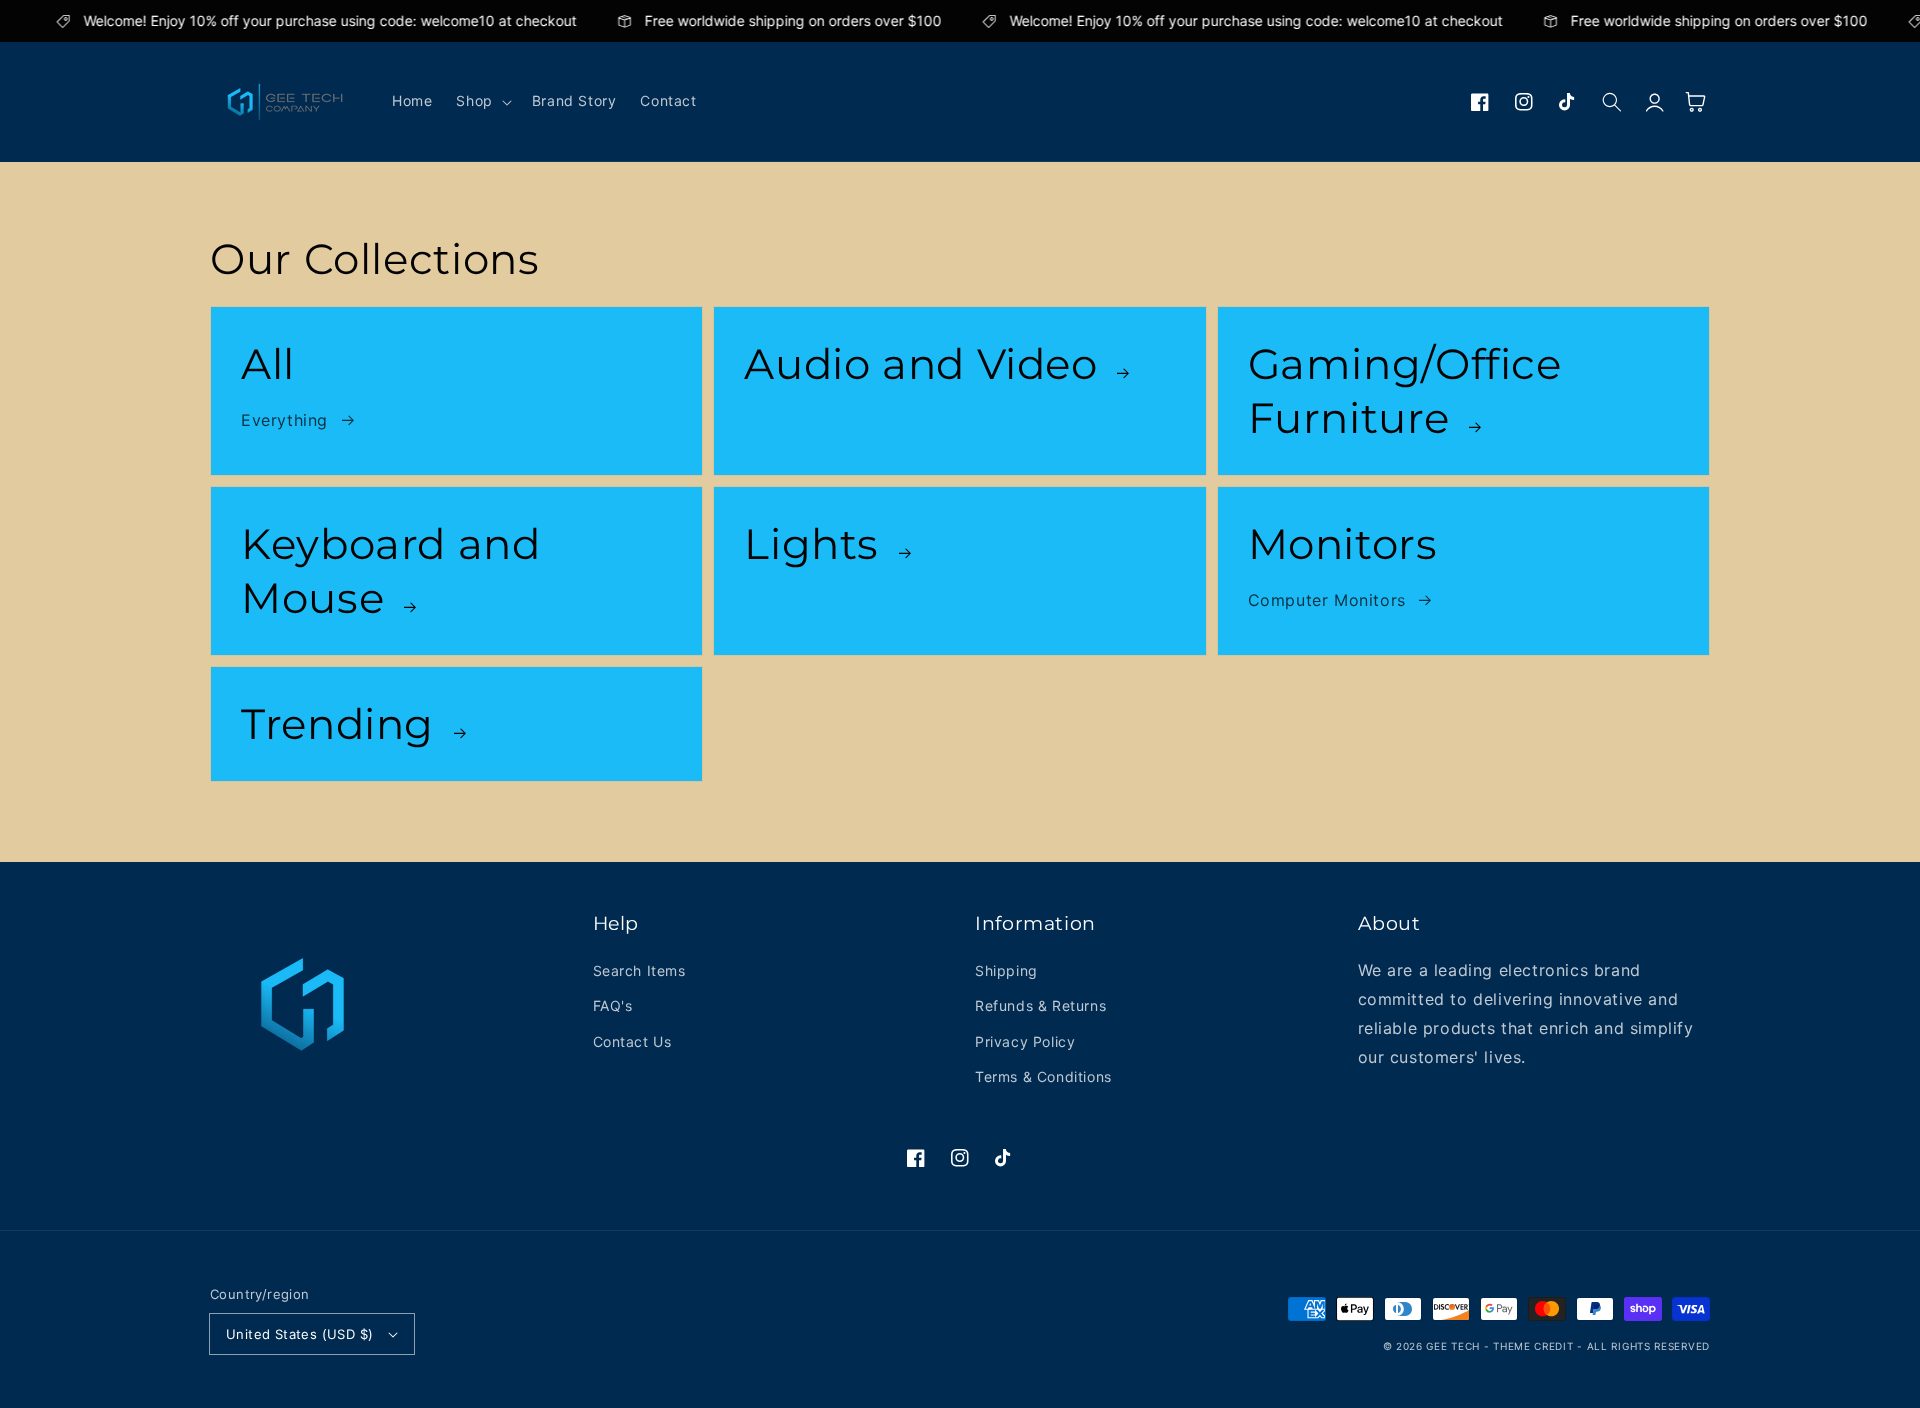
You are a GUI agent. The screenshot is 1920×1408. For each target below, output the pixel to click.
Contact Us (632, 1041)
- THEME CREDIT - (1535, 1346)
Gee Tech (1453, 1346)
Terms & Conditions (1043, 1076)
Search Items (639, 970)
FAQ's (613, 1005)
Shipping (1006, 970)
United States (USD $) (299, 1334)
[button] (481, 101)
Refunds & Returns (1040, 1005)
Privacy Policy (1025, 1041)
